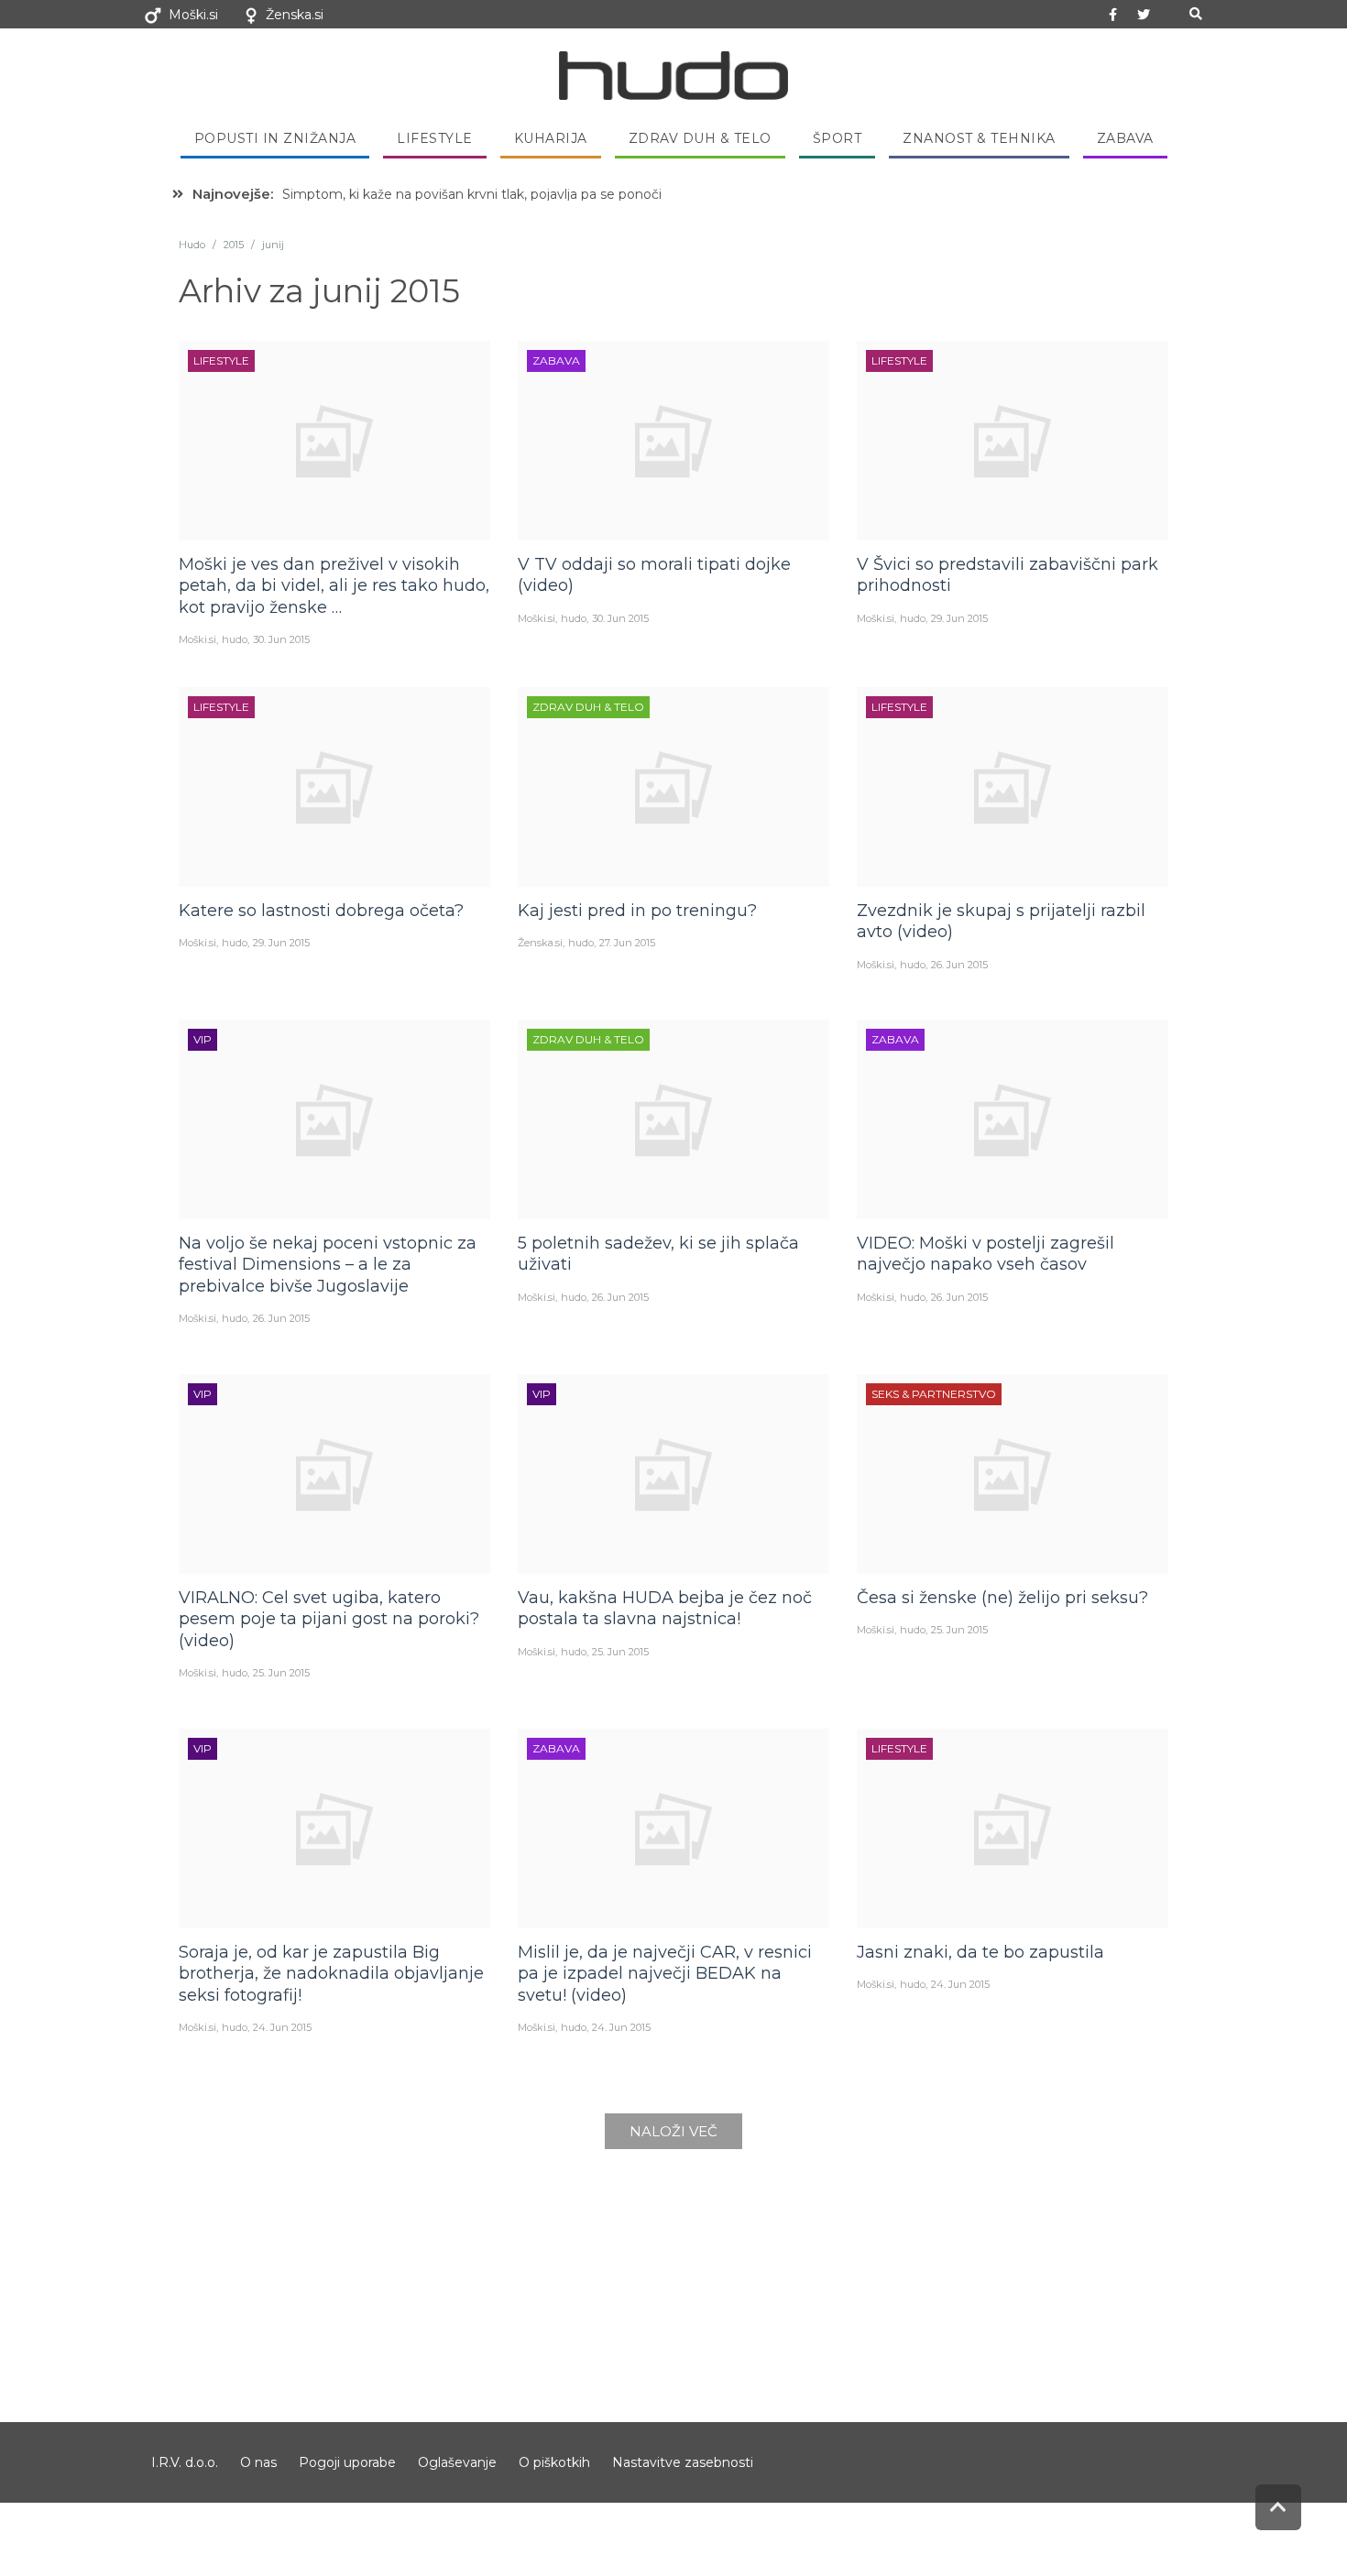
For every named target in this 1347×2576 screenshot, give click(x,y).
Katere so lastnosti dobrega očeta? (321, 911)
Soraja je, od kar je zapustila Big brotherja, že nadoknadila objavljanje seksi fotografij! (331, 1974)
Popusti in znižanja (275, 138)
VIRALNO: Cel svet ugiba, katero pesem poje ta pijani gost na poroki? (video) (329, 1619)
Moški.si (193, 15)
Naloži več (673, 2131)
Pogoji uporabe (347, 2462)
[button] (1195, 14)
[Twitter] (1144, 15)
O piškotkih (554, 2462)
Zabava (1125, 138)
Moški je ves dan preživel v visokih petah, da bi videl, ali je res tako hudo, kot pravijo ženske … (334, 586)
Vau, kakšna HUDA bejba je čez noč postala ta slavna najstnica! (665, 1608)
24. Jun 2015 (282, 2027)
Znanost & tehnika (979, 138)
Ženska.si (295, 15)
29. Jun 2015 (959, 618)
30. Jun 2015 (281, 639)
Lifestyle (435, 138)
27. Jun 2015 (627, 943)
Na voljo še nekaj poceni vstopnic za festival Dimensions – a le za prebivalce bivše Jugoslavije (328, 1265)
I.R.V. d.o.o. (185, 2462)
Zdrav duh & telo (700, 138)
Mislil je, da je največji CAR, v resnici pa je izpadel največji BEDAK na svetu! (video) (665, 1974)
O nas (258, 2462)
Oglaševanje (457, 2462)
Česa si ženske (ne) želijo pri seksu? (1002, 1598)
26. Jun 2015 (959, 965)
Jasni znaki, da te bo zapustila (980, 1952)
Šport (838, 138)
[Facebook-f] (1113, 15)
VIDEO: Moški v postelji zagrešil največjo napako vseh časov (986, 1254)
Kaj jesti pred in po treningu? (637, 911)
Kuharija (551, 138)
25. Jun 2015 (281, 1673)
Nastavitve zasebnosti (683, 2462)
